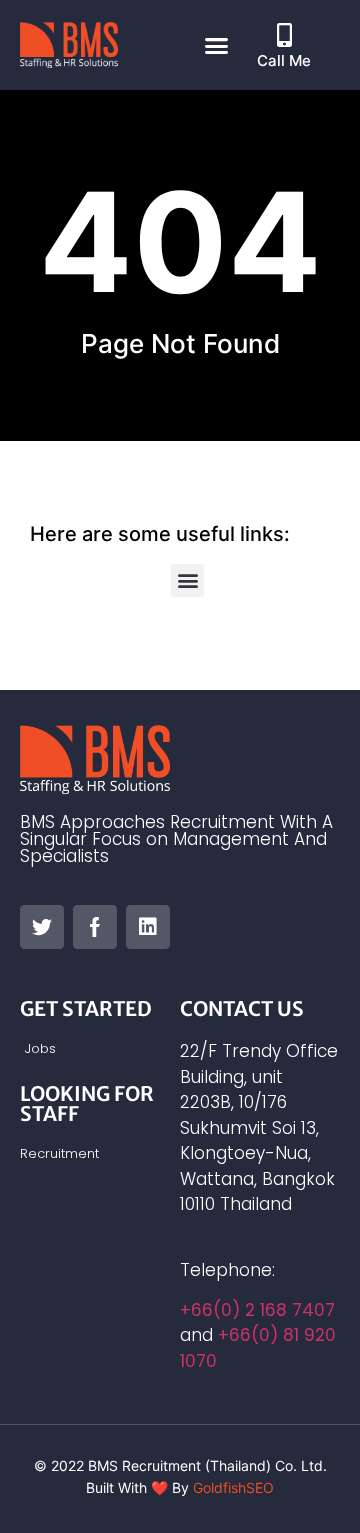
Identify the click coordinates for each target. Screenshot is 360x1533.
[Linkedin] (148, 927)
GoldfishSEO (233, 1487)
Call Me (284, 60)
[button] (216, 45)
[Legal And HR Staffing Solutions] (42, 927)
